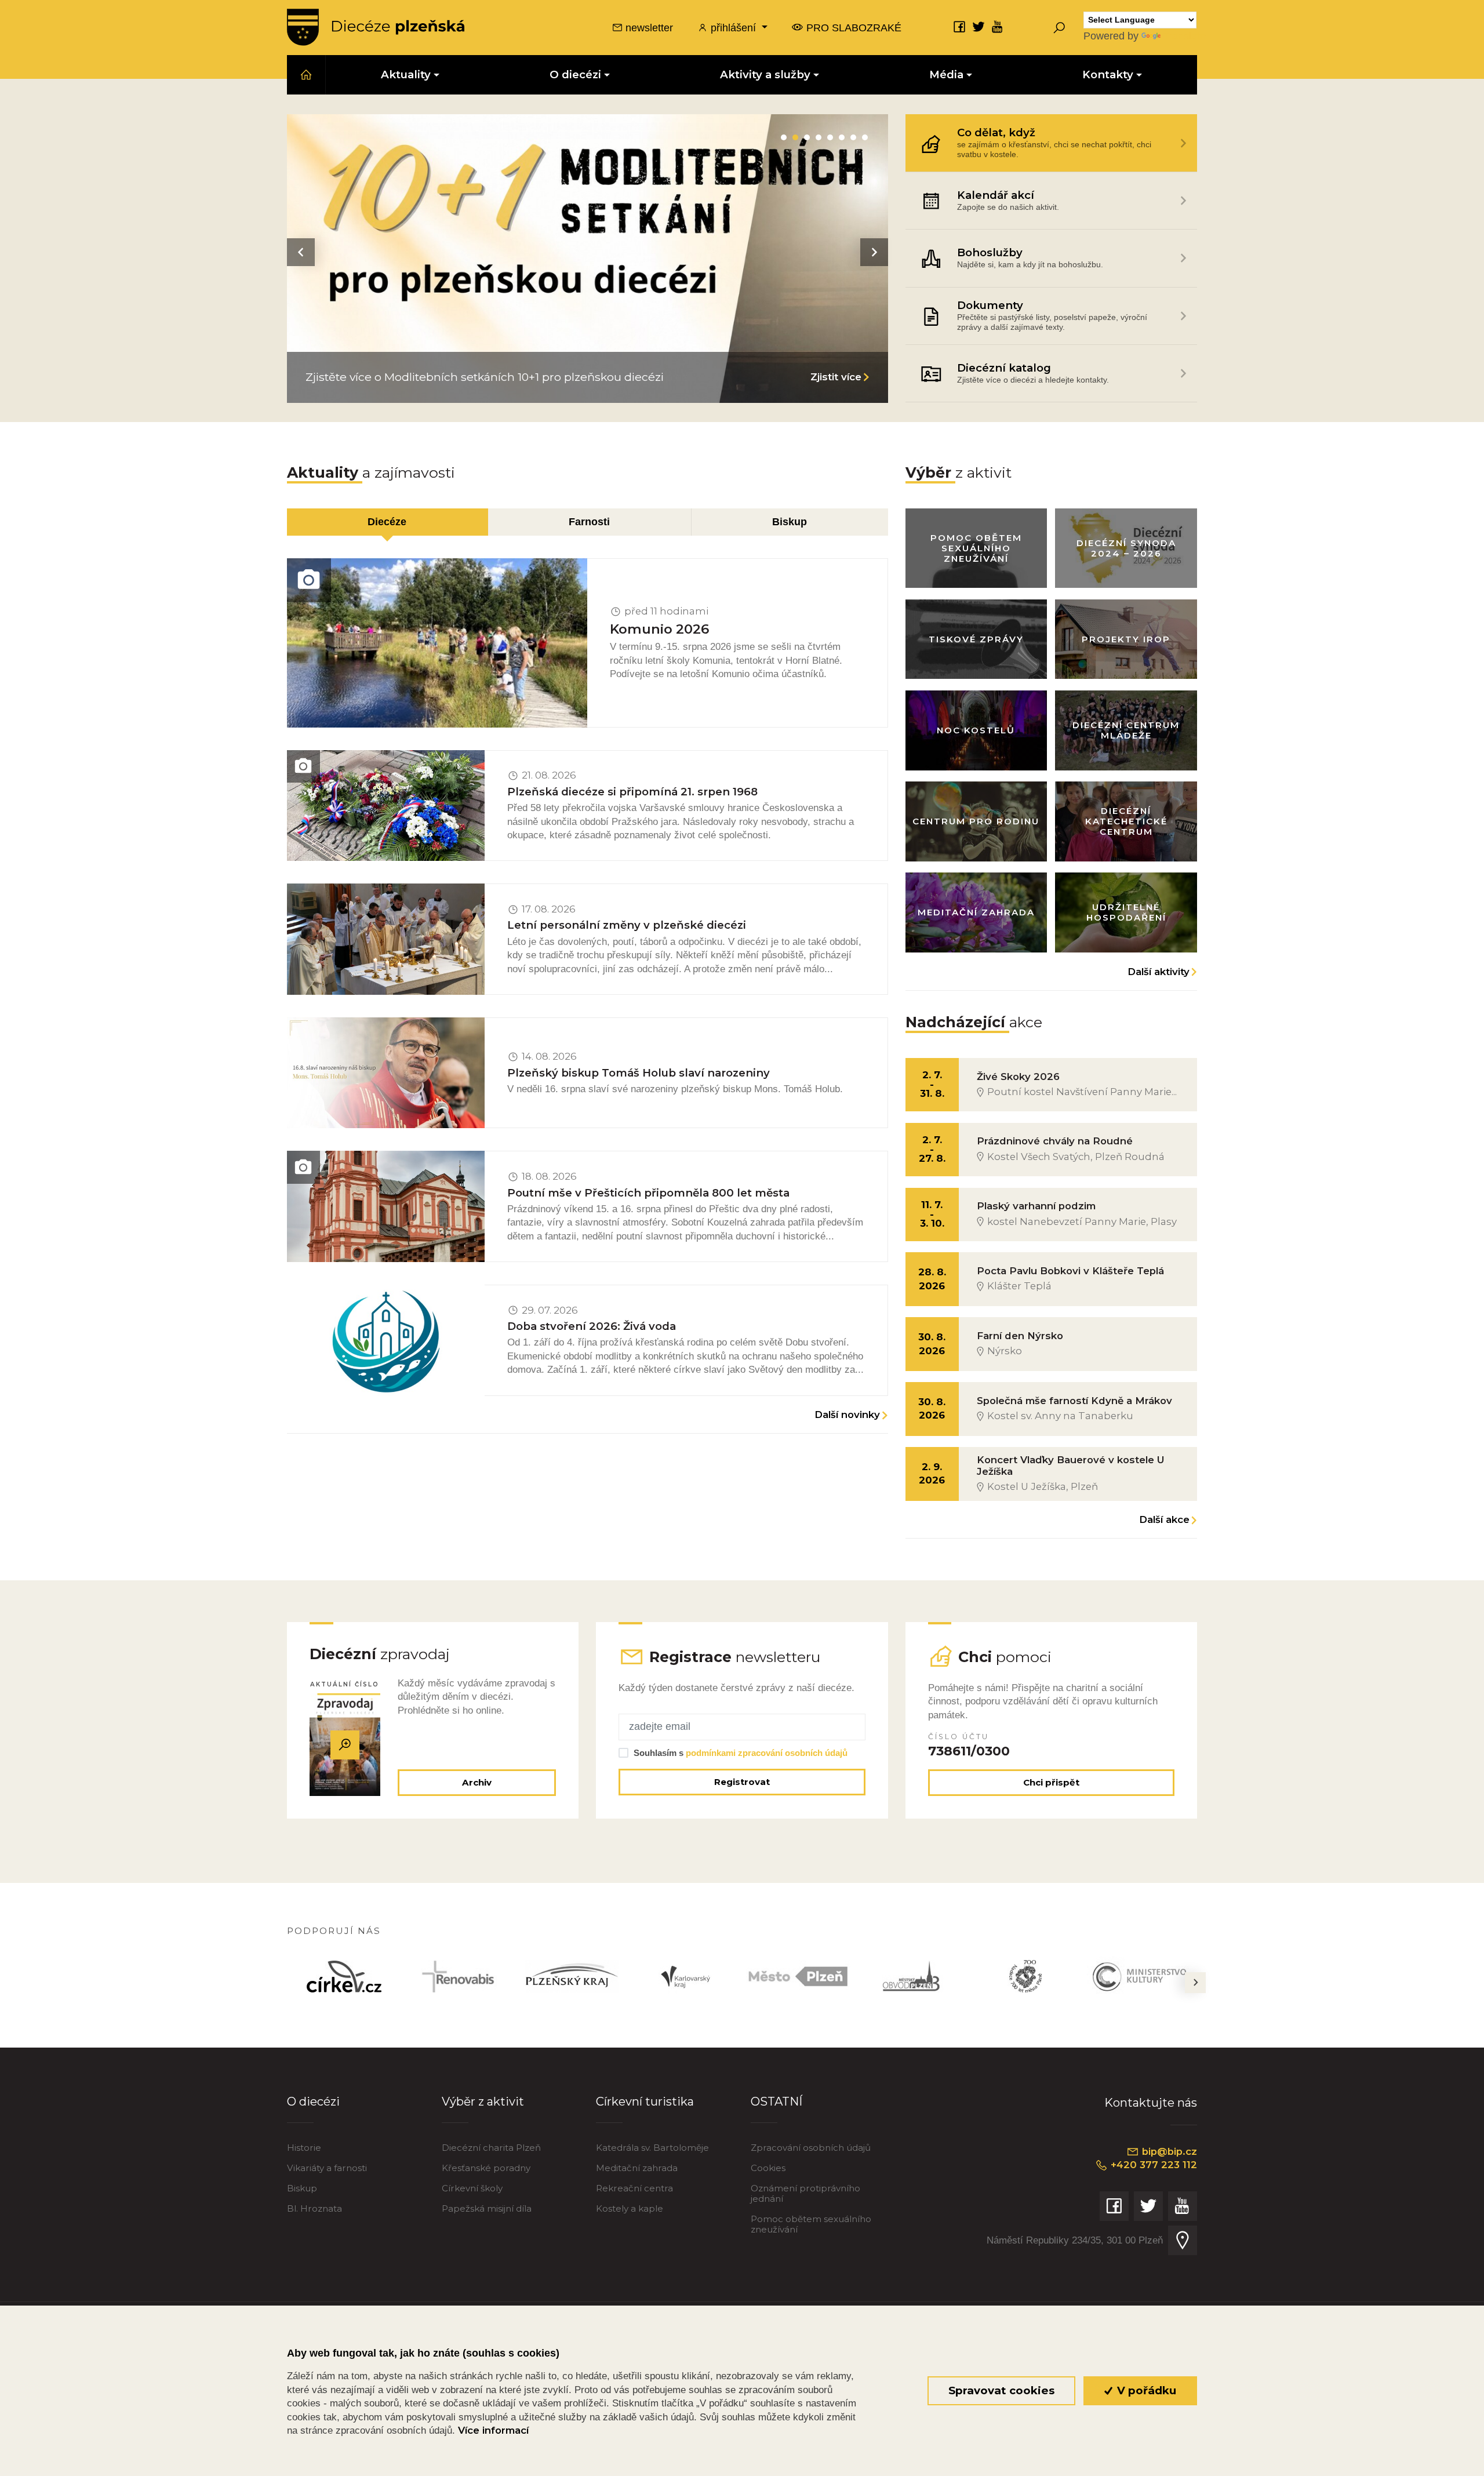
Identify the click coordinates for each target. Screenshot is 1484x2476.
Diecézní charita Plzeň (491, 2148)
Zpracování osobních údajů (811, 2148)
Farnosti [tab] (589, 521)
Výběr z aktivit (483, 2101)
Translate (1184, 36)
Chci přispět (1051, 1782)
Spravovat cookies (1001, 2390)
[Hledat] (1059, 27)
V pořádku (1145, 2390)
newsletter (648, 28)
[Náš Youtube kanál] (998, 26)
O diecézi (313, 2101)
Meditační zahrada (637, 2168)
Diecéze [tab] (387, 521)
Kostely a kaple (630, 2208)
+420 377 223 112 (1152, 2165)
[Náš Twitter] (979, 26)
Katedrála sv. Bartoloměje (652, 2148)
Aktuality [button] (406, 74)
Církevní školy (472, 2188)
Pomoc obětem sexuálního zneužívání (811, 2224)
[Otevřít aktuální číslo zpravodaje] (345, 1745)
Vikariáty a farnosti (327, 2168)
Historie (304, 2148)
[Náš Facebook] (959, 26)
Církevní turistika (645, 2101)
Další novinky (847, 1415)
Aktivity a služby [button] (765, 74)
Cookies (768, 2168)
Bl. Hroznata (314, 2208)
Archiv (477, 1782)
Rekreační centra (634, 2188)
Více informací (493, 2430)
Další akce (1164, 1519)
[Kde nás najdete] (1183, 2240)
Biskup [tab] (790, 521)
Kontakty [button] (1108, 74)
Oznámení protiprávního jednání (805, 2193)
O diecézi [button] (575, 74)
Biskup (302, 2188)
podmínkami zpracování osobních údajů (767, 1753)
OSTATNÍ (776, 2101)
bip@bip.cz (1168, 2151)
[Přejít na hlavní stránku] (376, 27)
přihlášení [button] (733, 28)
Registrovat (742, 1782)
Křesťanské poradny (486, 2168)
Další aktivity (1159, 972)
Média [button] (946, 74)
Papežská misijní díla (487, 2208)
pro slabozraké (852, 28)
